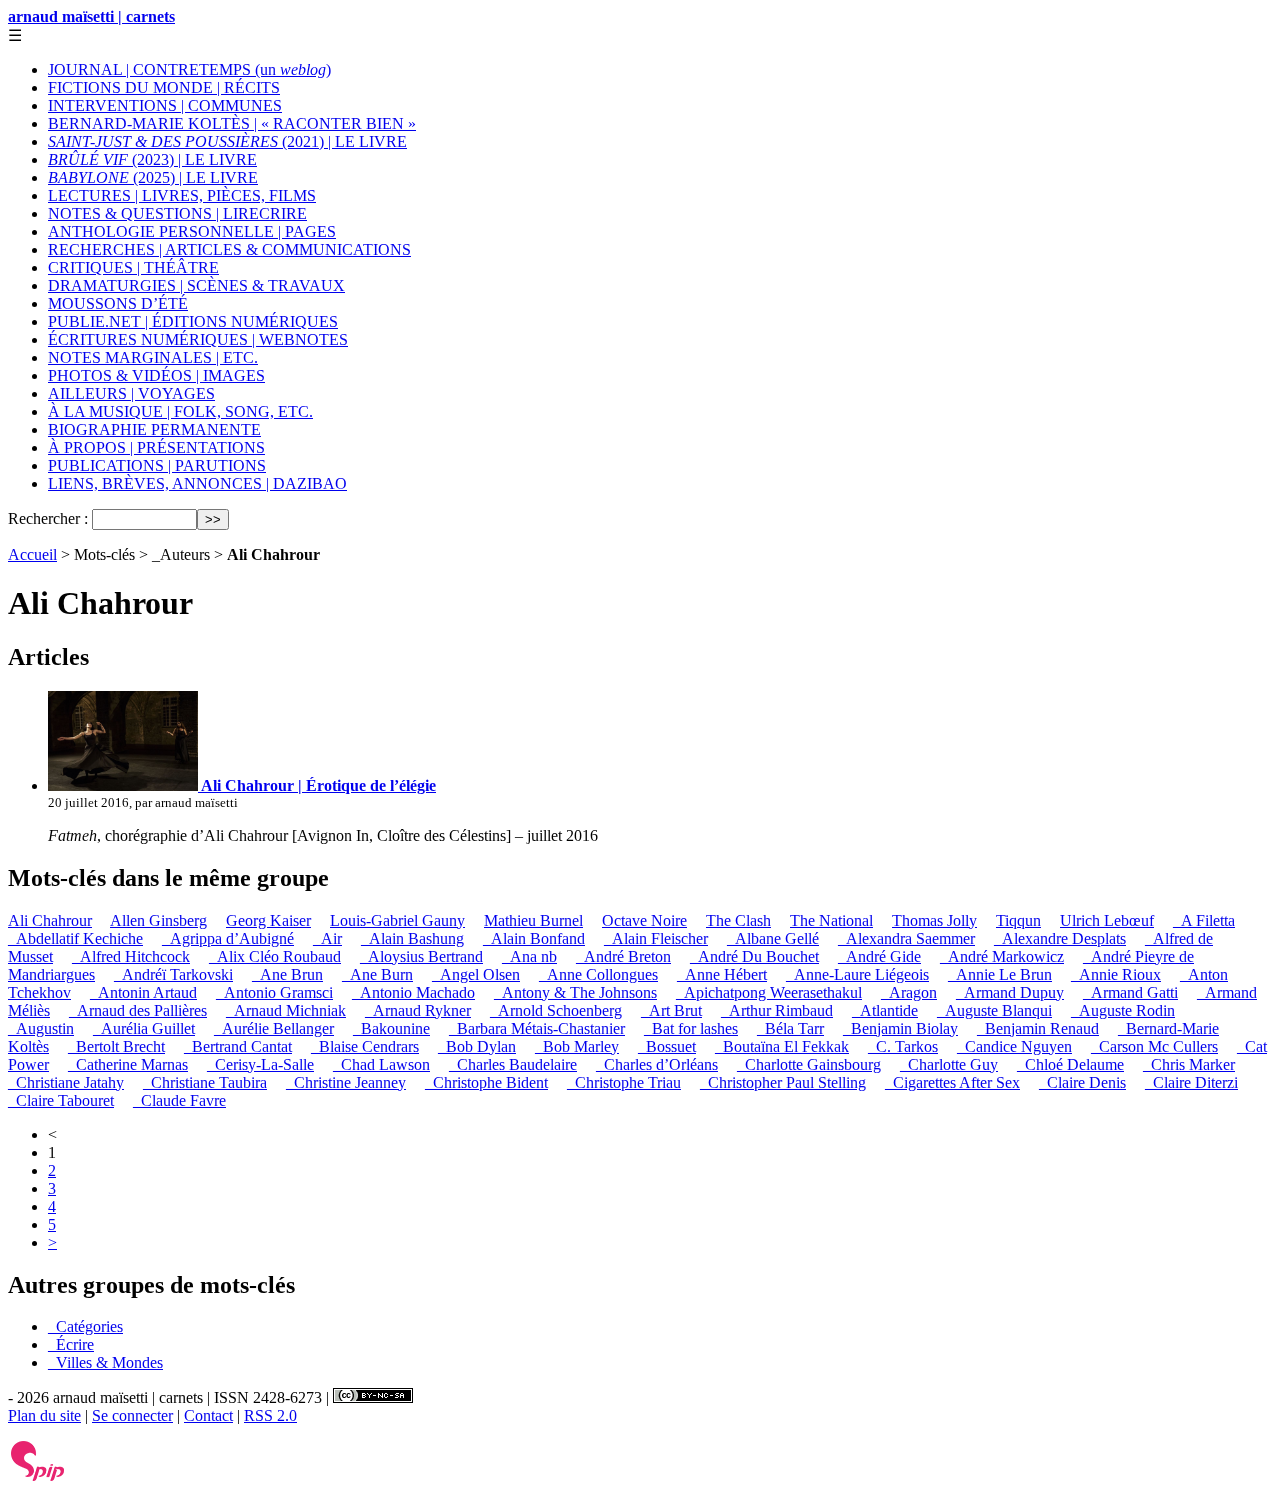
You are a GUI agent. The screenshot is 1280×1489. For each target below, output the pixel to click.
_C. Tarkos (903, 1046)
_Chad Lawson (381, 1064)
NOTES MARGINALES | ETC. (153, 357)
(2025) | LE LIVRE (153, 177)
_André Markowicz (1002, 956)
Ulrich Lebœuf (1107, 920)
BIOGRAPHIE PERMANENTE (154, 429)
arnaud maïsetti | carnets (91, 16)
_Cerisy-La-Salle (260, 1064)
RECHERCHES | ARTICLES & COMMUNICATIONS (229, 249)
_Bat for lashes (691, 1028)
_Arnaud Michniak (286, 1010)
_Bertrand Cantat (238, 1046)
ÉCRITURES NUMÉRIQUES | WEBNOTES (198, 339)
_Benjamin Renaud (1038, 1028)
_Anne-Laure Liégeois (857, 974)
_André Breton (623, 956)
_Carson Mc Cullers (1154, 1046)
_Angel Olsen (476, 974)
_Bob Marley (577, 1046)
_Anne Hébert (722, 974)
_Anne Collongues (598, 974)
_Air (327, 938)
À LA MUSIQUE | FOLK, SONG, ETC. (180, 411)
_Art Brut (671, 1010)
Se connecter (132, 1415)
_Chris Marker (1189, 1064)
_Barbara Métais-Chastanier (537, 1028)
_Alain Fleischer (656, 938)
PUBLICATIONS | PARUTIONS (157, 465)
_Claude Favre (179, 1100)
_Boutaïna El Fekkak (782, 1046)
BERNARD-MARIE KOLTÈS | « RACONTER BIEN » (232, 123)
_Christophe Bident (486, 1082)
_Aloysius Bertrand (421, 956)
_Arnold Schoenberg (556, 1010)
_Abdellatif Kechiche (75, 938)
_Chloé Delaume (1070, 1064)
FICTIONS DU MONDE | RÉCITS (164, 87)
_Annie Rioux (1116, 974)
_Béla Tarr (790, 1028)
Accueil (32, 554)
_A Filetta (1204, 920)
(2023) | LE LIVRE (152, 159)
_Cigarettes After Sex (952, 1082)
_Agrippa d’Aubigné (228, 938)
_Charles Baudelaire (513, 1064)
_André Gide (879, 956)
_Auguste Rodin (1123, 1010)
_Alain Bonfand (534, 938)
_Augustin (41, 1028)
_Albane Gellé (773, 938)
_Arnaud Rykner (418, 1010)
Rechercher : (48, 518)
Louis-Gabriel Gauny (397, 920)
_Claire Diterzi (1191, 1082)
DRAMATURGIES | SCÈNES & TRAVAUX (196, 285)
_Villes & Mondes (105, 1362)
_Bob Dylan (477, 1046)
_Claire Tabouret (61, 1100)
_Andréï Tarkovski (173, 974)
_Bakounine (391, 1028)
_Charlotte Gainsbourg (809, 1064)
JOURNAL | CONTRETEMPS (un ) (189, 69)
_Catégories (85, 1326)
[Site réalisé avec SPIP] (38, 1476)
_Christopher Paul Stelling (783, 1082)
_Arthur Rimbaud (777, 1010)
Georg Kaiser (268, 920)
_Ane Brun (287, 974)
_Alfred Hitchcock (131, 956)
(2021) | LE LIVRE (227, 141)
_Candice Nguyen (1014, 1046)
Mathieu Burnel (533, 920)
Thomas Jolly (934, 920)
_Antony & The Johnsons (575, 992)
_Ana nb (529, 956)
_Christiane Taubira (205, 1082)
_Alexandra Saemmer (906, 938)
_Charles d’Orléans (657, 1064)
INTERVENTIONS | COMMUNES (165, 105)
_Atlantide (885, 1010)
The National (831, 920)
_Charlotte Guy (949, 1064)
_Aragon (909, 992)
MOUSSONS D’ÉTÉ (118, 303)
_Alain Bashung (412, 938)
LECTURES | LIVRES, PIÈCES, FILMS (182, 195)
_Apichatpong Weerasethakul (769, 992)
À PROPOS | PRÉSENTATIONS (156, 447)
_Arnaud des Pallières (138, 1010)
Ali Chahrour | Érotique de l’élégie (317, 785)
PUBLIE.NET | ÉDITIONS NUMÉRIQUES (193, 321)
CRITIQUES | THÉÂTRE (133, 267)
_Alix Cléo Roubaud (275, 956)
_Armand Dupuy (1010, 992)
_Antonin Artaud (143, 992)
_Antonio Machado (413, 992)
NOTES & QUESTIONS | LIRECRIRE (177, 213)
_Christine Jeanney (346, 1082)
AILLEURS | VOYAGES (131, 393)
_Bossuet (667, 1046)
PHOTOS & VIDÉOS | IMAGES (156, 375)
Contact (208, 1415)
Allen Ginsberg (158, 920)
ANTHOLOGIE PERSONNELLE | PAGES (192, 231)
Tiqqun (1018, 920)
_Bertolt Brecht (116, 1046)
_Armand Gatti (1130, 992)
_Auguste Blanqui (994, 1010)
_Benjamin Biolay (900, 1028)
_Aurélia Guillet (144, 1028)
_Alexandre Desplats (1060, 938)
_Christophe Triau (624, 1082)
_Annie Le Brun (1000, 974)
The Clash (738, 920)
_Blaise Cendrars (365, 1046)
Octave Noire (644, 920)
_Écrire (71, 1344)
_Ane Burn (377, 974)
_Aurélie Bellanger (274, 1028)
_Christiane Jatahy (66, 1082)
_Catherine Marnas (128, 1064)
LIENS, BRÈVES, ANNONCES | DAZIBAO (197, 483)
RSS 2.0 (270, 1415)
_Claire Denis (1082, 1082)
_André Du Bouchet (754, 956)
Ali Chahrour (50, 920)
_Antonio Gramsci (274, 992)
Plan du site (44, 1415)
